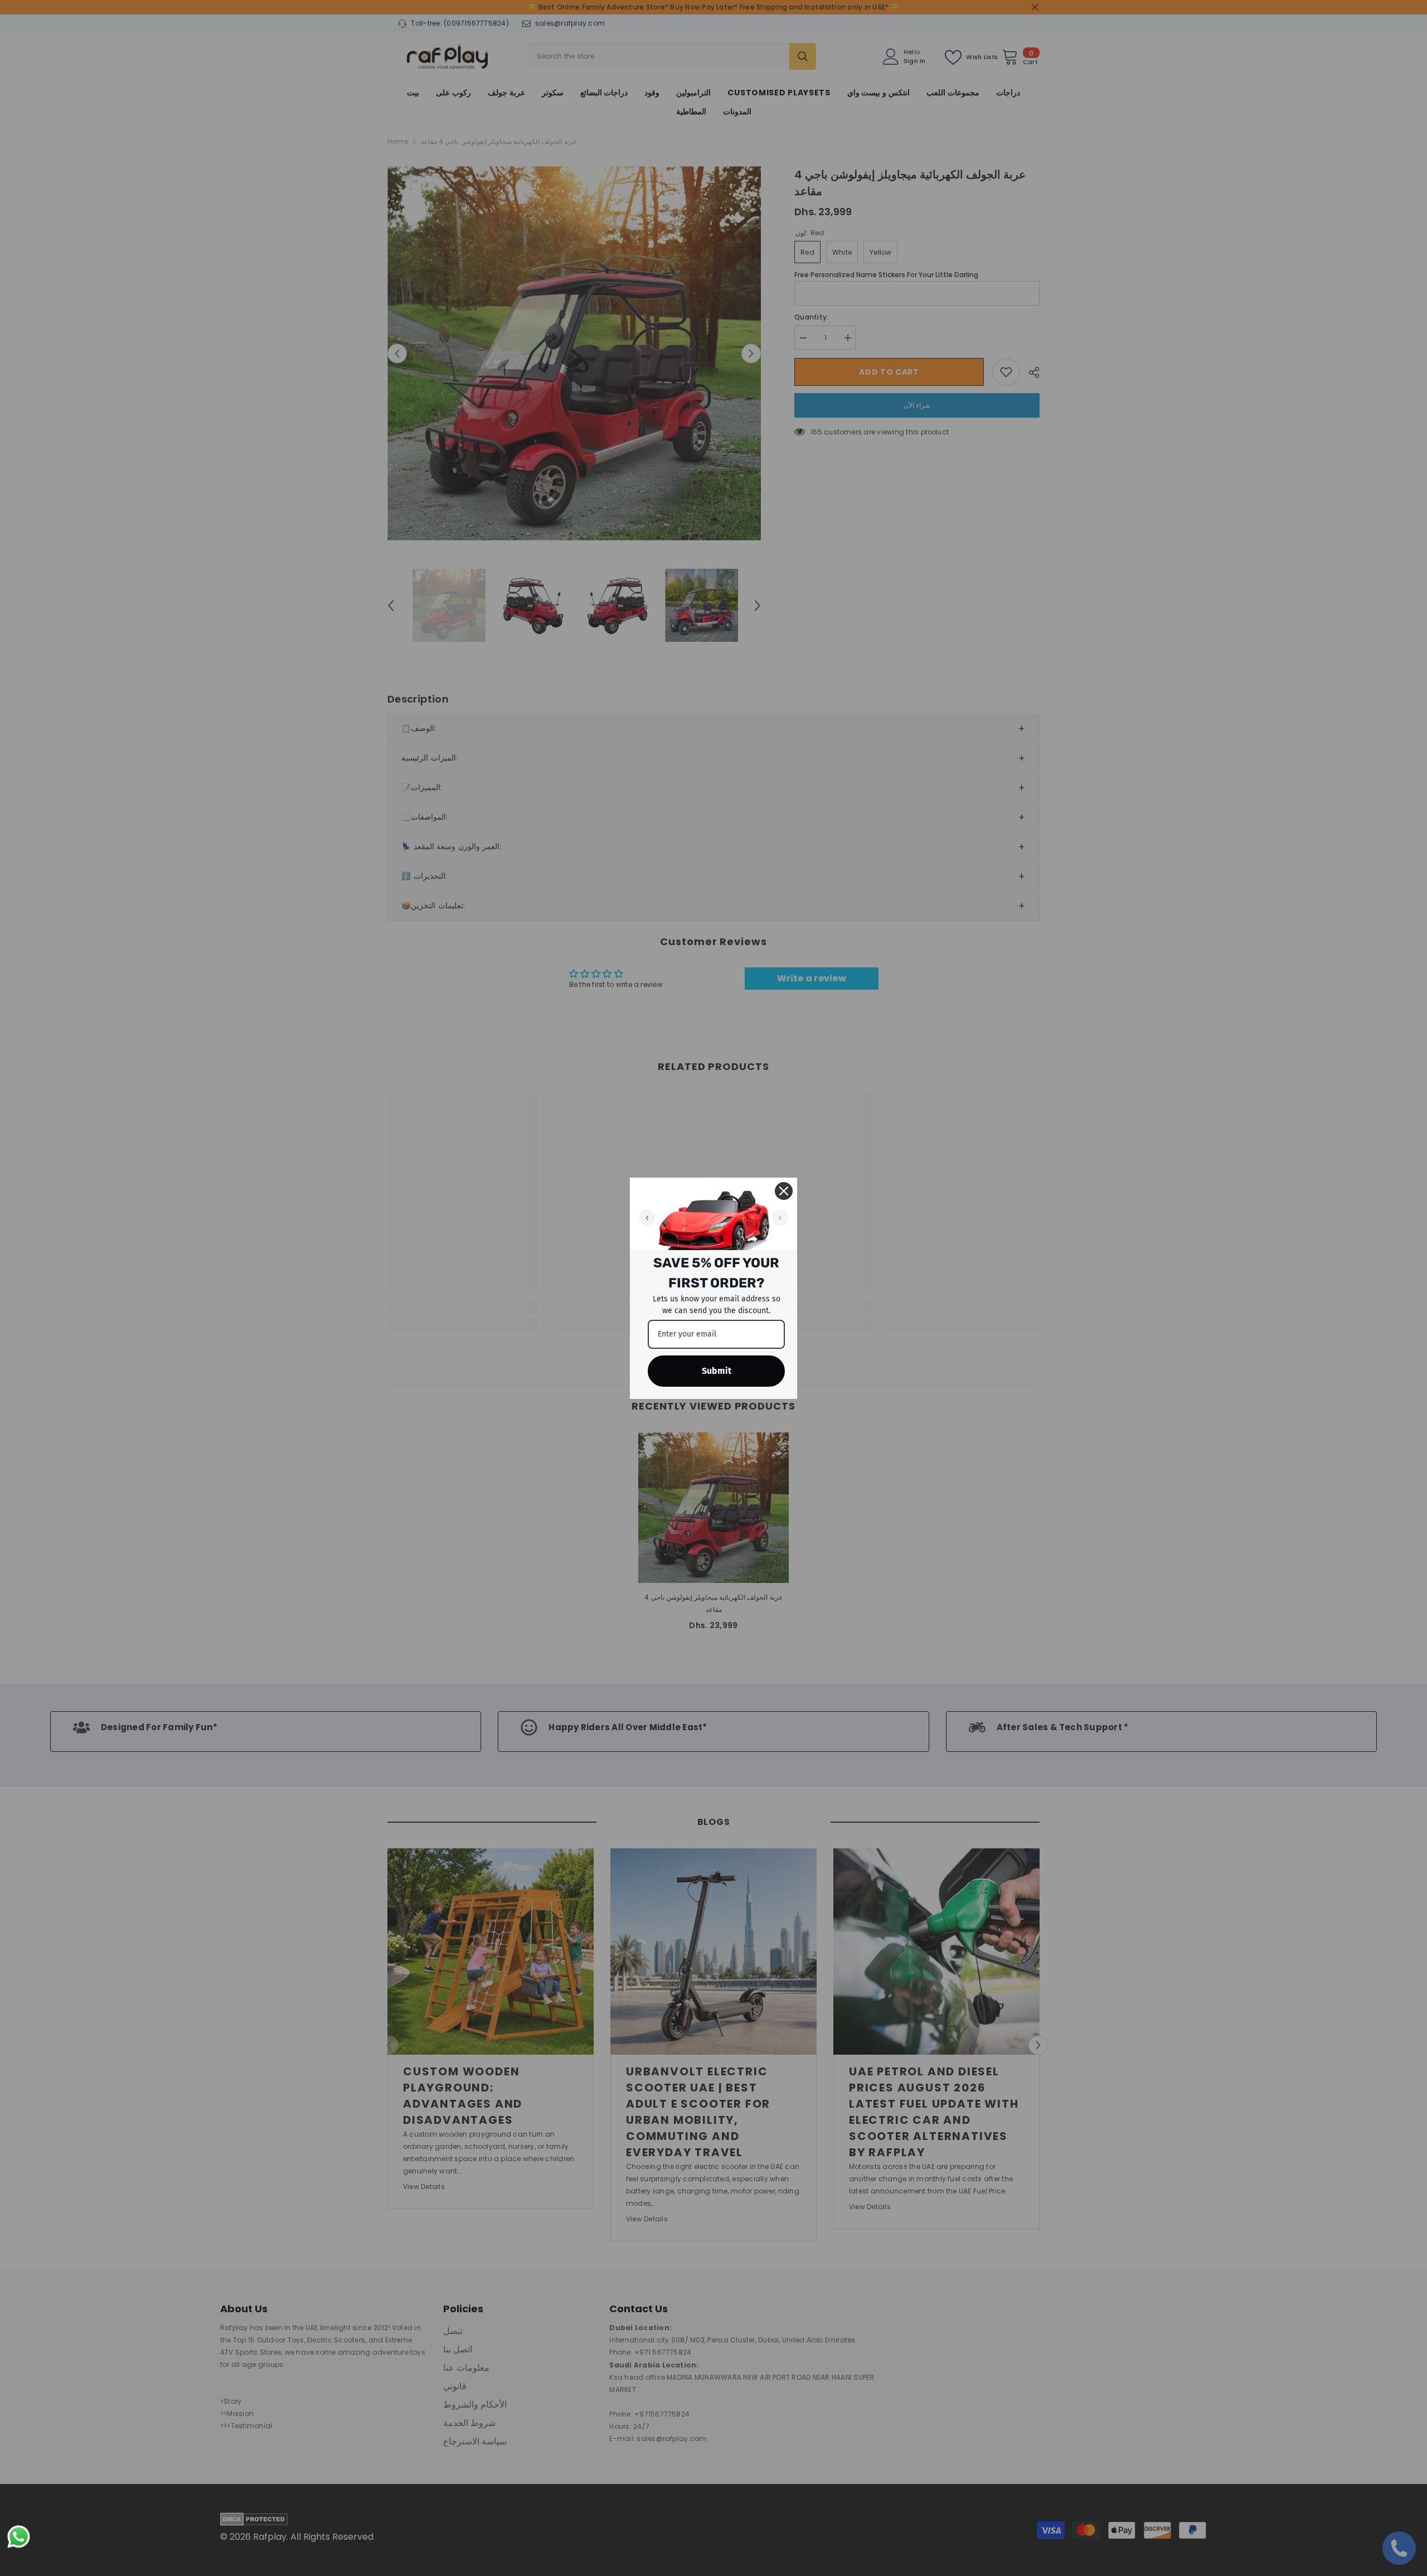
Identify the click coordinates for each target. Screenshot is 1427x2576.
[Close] (784, 1191)
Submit (717, 1371)
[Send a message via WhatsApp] (19, 2537)
